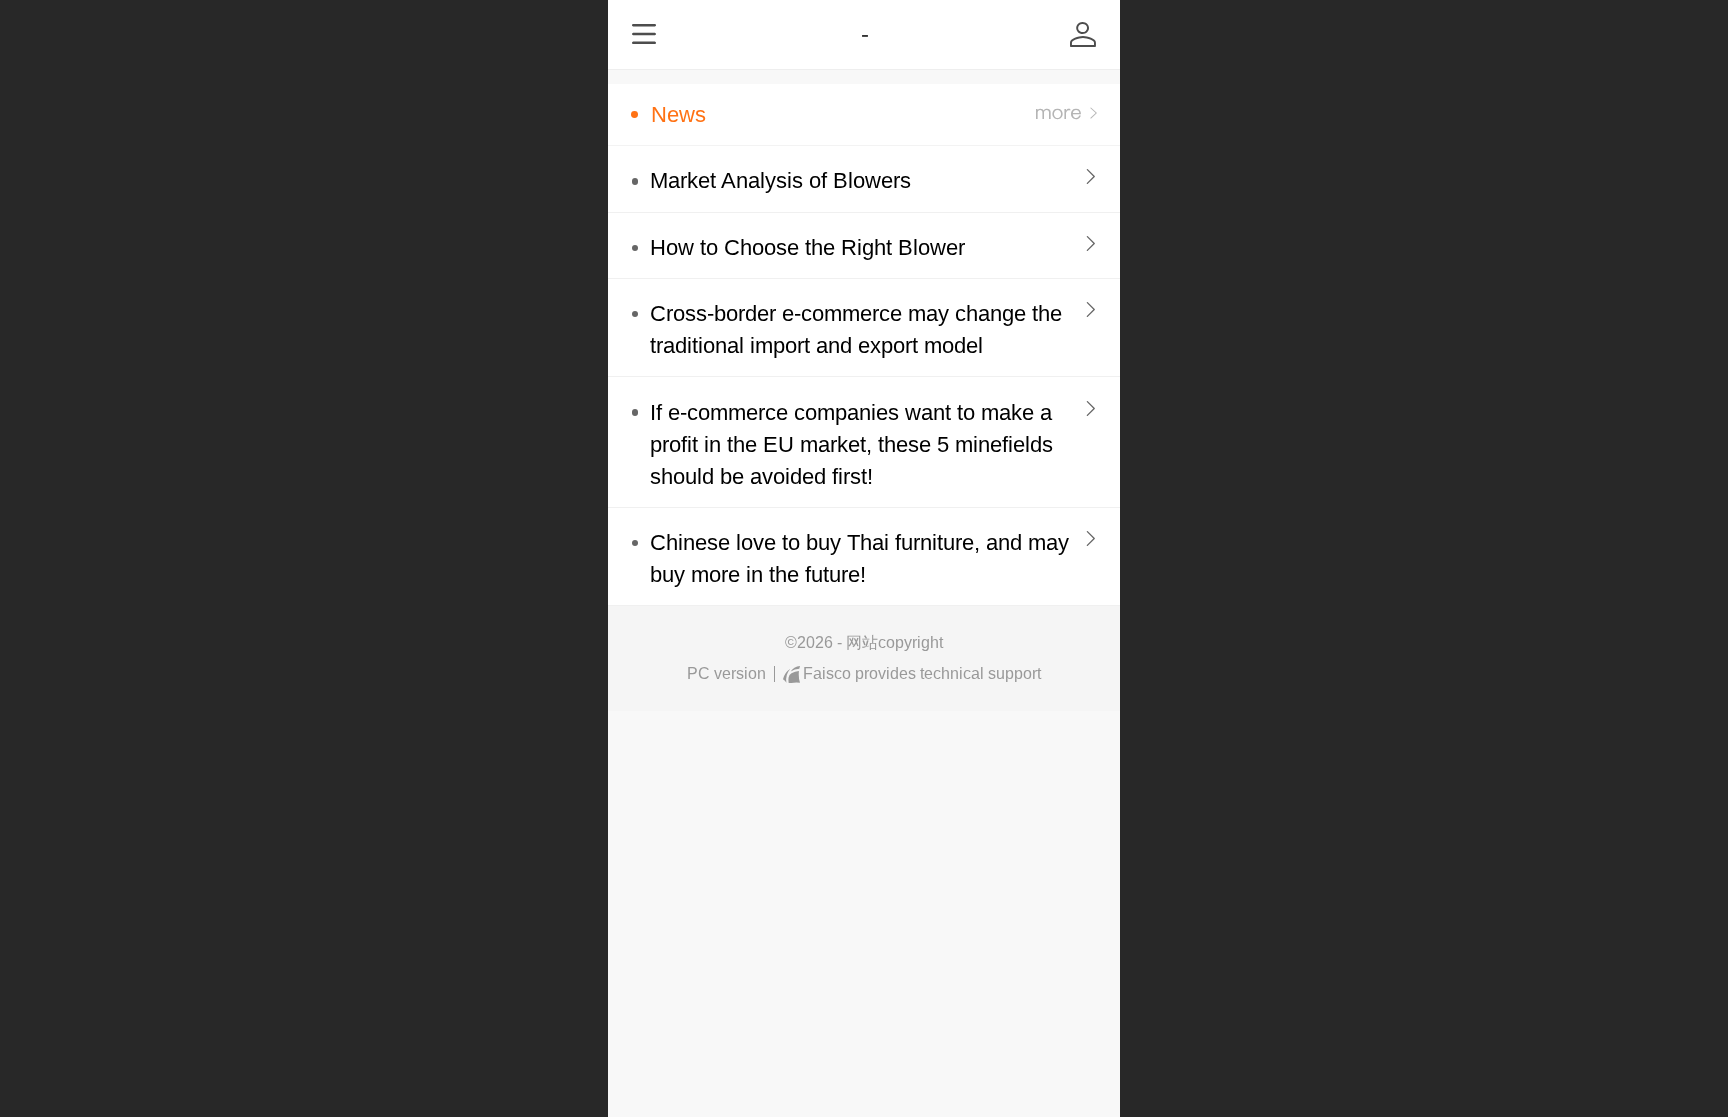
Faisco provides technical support (922, 673)
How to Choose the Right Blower (807, 247)
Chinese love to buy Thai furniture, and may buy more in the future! (859, 558)
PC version (726, 673)
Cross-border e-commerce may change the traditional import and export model (856, 329)
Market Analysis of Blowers (780, 180)
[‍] (1066, 114)
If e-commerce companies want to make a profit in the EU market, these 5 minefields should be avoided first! (851, 444)
